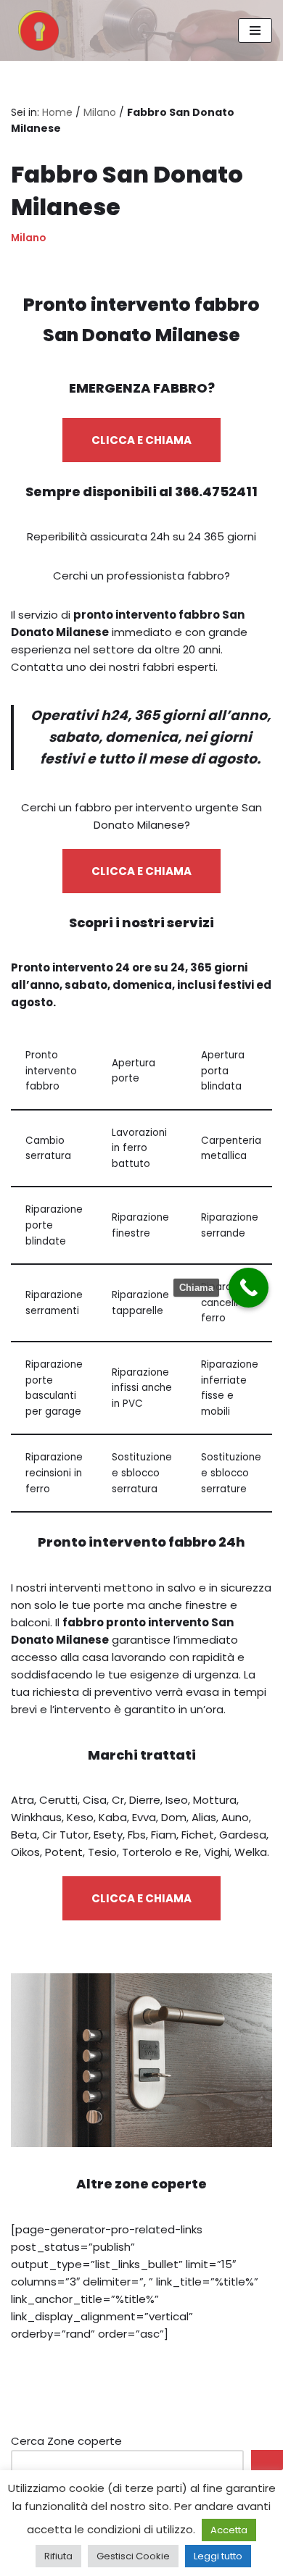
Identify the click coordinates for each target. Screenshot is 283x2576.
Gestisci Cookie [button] (133, 2556)
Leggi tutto (218, 2556)
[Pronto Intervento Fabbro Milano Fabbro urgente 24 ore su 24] (35, 30)
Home (57, 112)
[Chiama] (249, 1288)
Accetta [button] (229, 2530)
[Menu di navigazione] (255, 30)
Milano (100, 112)
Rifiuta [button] (58, 2556)
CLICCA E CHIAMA (141, 440)
